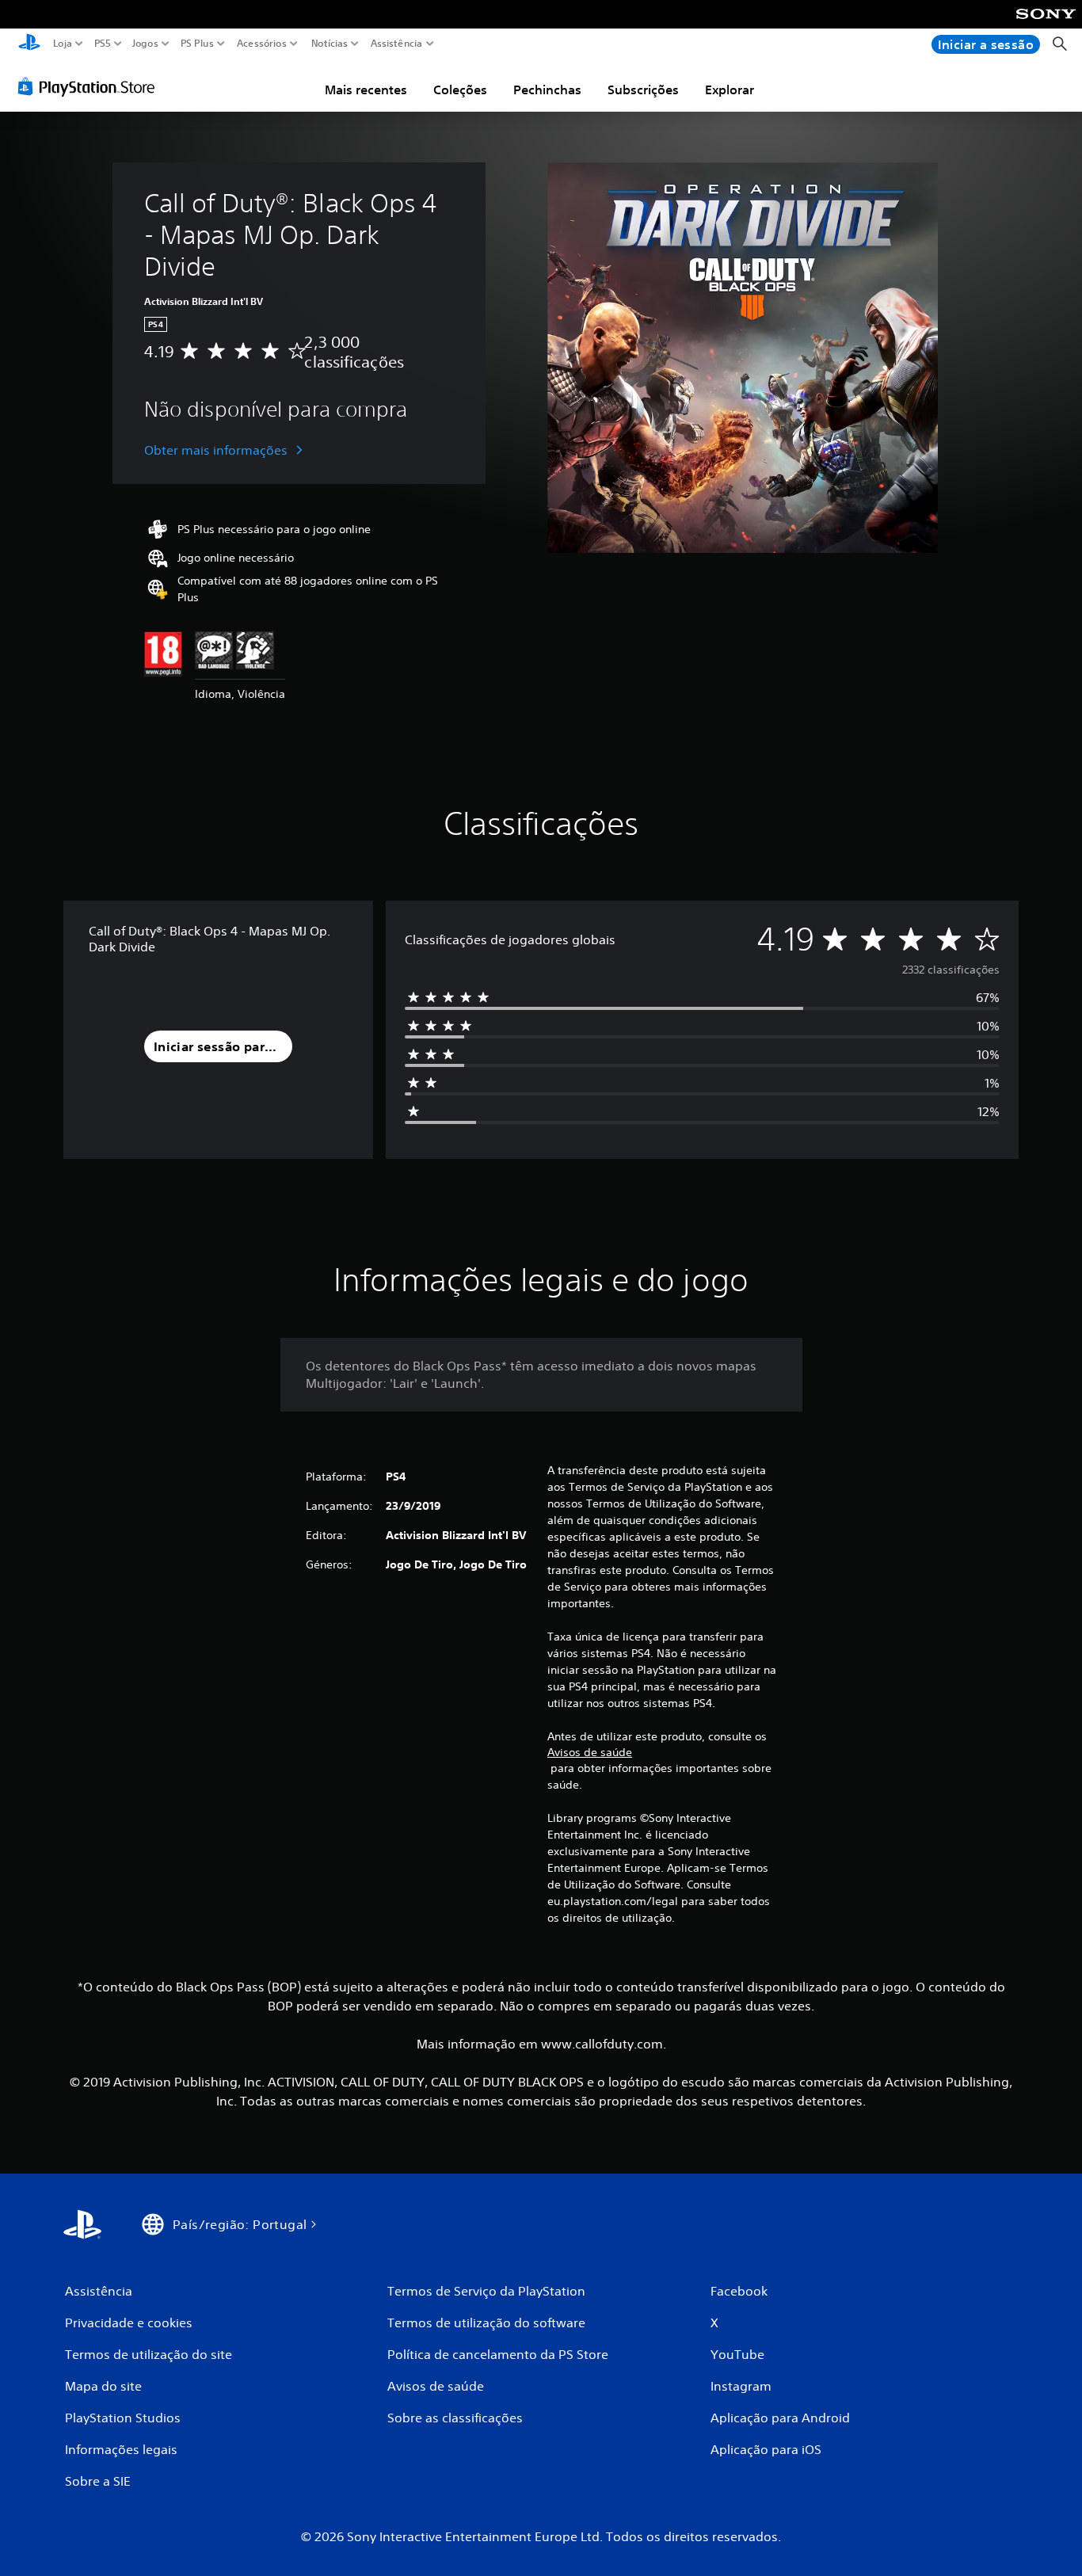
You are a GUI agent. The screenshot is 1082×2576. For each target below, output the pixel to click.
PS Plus (196, 44)
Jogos (145, 44)
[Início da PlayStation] (29, 44)
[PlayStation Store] (91, 86)
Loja (63, 44)
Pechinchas (547, 90)
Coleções (460, 90)
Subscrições (643, 90)
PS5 (102, 44)
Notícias (329, 44)
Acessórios (261, 44)
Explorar (730, 90)
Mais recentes (366, 90)
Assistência (396, 44)
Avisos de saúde (590, 1752)
